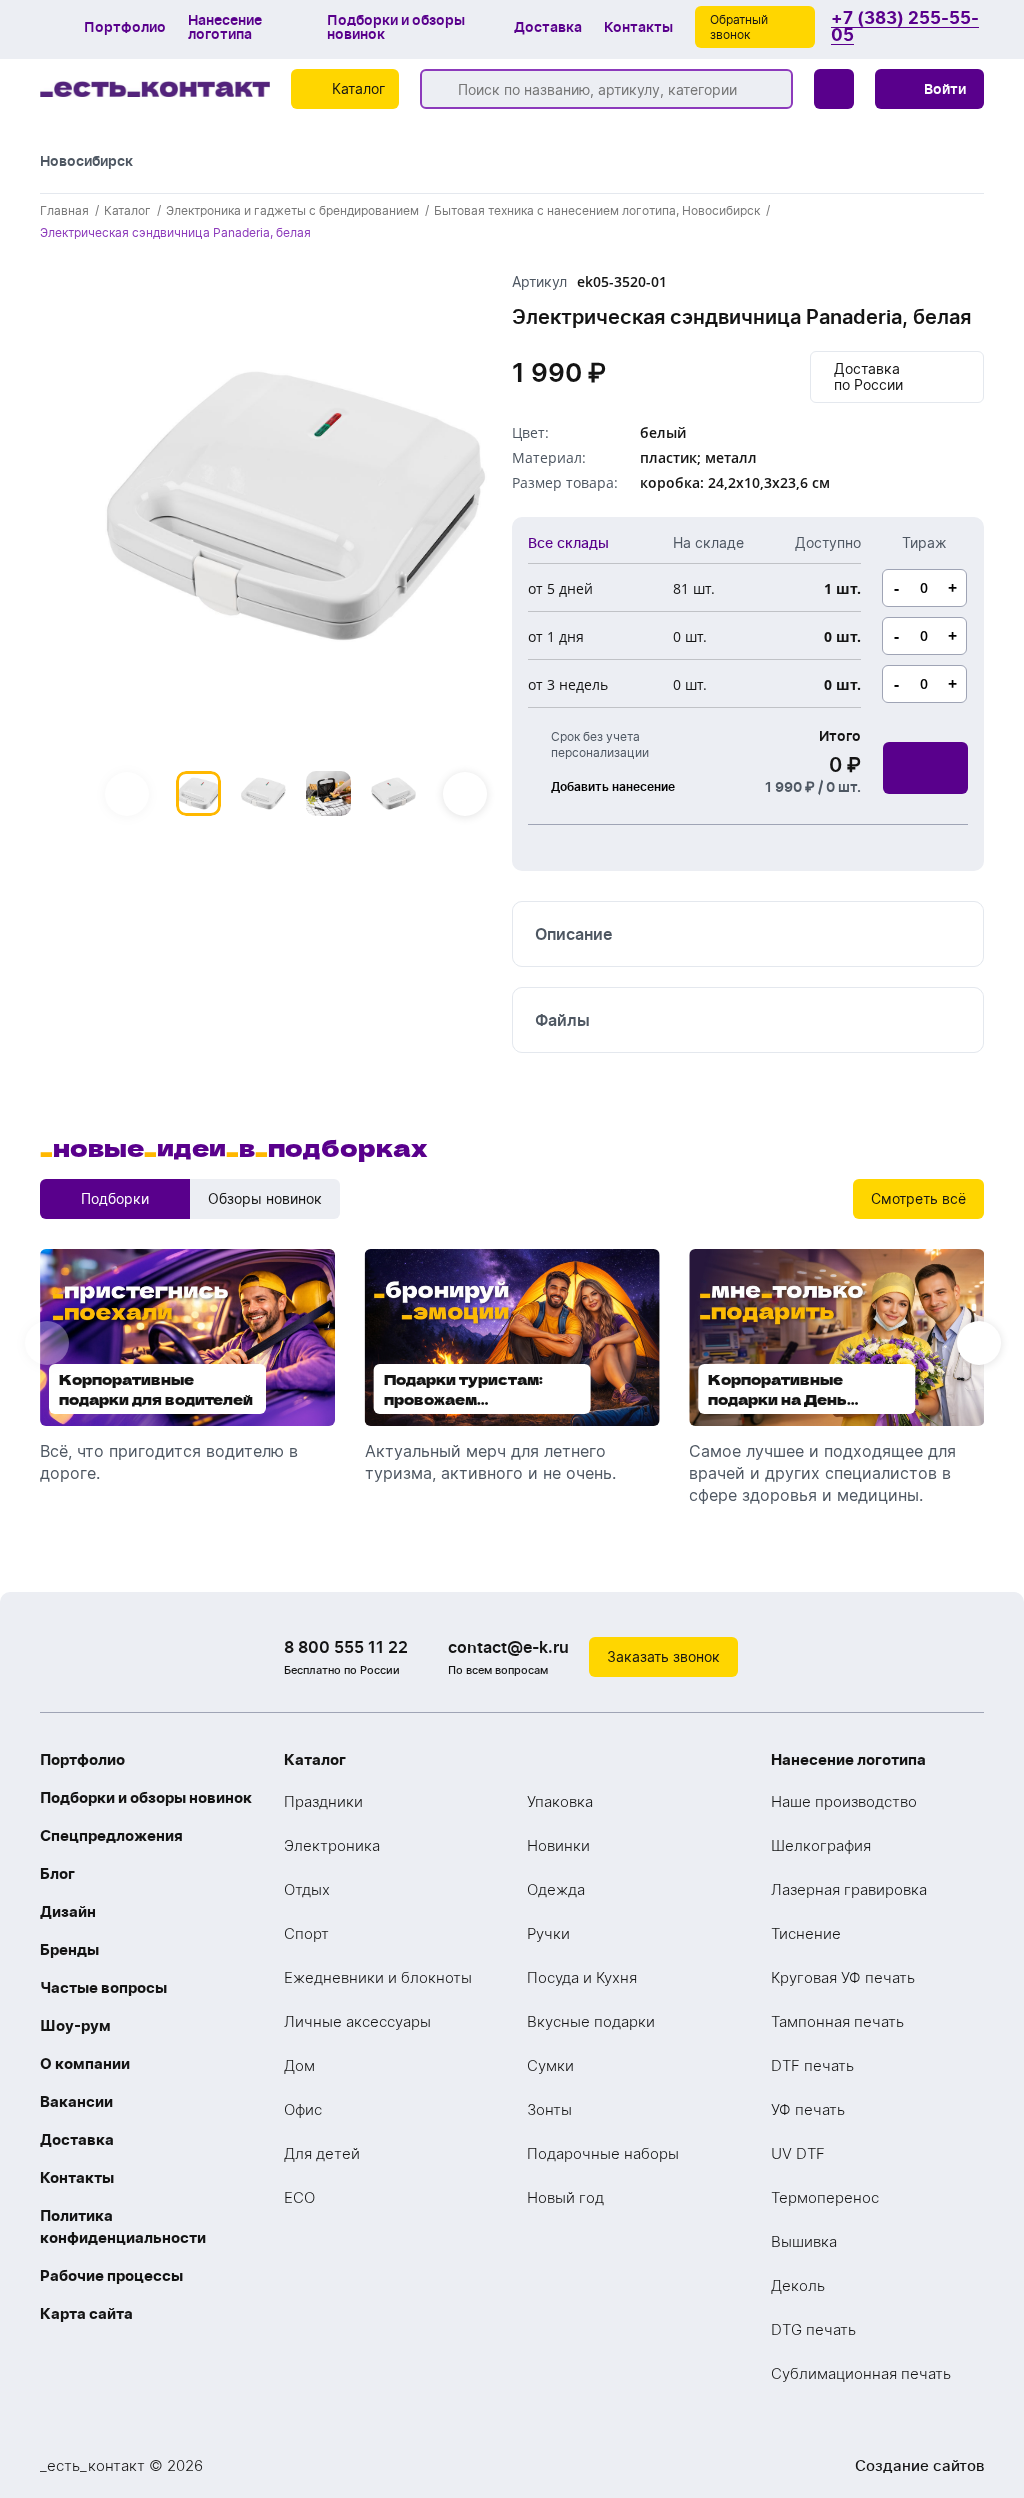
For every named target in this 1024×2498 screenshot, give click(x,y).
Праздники (323, 1801)
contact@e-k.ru (508, 1647)
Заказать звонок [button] (663, 1656)
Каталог (315, 1759)
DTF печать (812, 2065)
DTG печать (813, 2329)
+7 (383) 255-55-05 (905, 27)
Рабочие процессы (111, 2275)
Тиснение (806, 1933)
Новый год (565, 2197)
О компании (85, 2063)
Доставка (548, 27)
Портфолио (125, 27)
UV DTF (798, 2153)
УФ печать (808, 2109)
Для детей (322, 2153)
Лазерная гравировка (849, 1889)
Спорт (306, 1933)
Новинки (558, 1845)
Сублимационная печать (861, 2373)
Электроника (332, 1845)
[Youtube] (964, 1657)
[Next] (465, 794)
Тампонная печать (837, 2021)
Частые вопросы (103, 1987)
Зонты (549, 2109)
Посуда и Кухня (582, 1977)
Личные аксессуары (357, 2021)
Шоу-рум (75, 2025)
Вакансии (76, 2101)
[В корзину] (925, 768)
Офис (303, 2109)
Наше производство (844, 1801)
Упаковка (560, 1801)
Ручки (548, 1933)
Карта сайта (86, 2313)
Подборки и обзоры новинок (396, 27)
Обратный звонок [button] (739, 27)
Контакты (638, 27)
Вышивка (804, 2241)
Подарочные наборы (603, 2153)
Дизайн (68, 1911)
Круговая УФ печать (843, 1977)
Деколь (798, 2285)
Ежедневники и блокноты (378, 1977)
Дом (299, 2065)
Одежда (556, 1889)
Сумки (550, 2065)
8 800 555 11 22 (346, 1647)
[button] (929, 89)
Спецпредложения (111, 1835)
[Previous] (127, 794)
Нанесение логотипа (225, 27)
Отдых (307, 1889)
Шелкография (821, 1845)
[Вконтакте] (884, 1657)
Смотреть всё (918, 1198)
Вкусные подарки (591, 2021)
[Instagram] (924, 1657)
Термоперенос (825, 2197)
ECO (299, 2197)
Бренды (69, 1949)
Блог (57, 1873)
